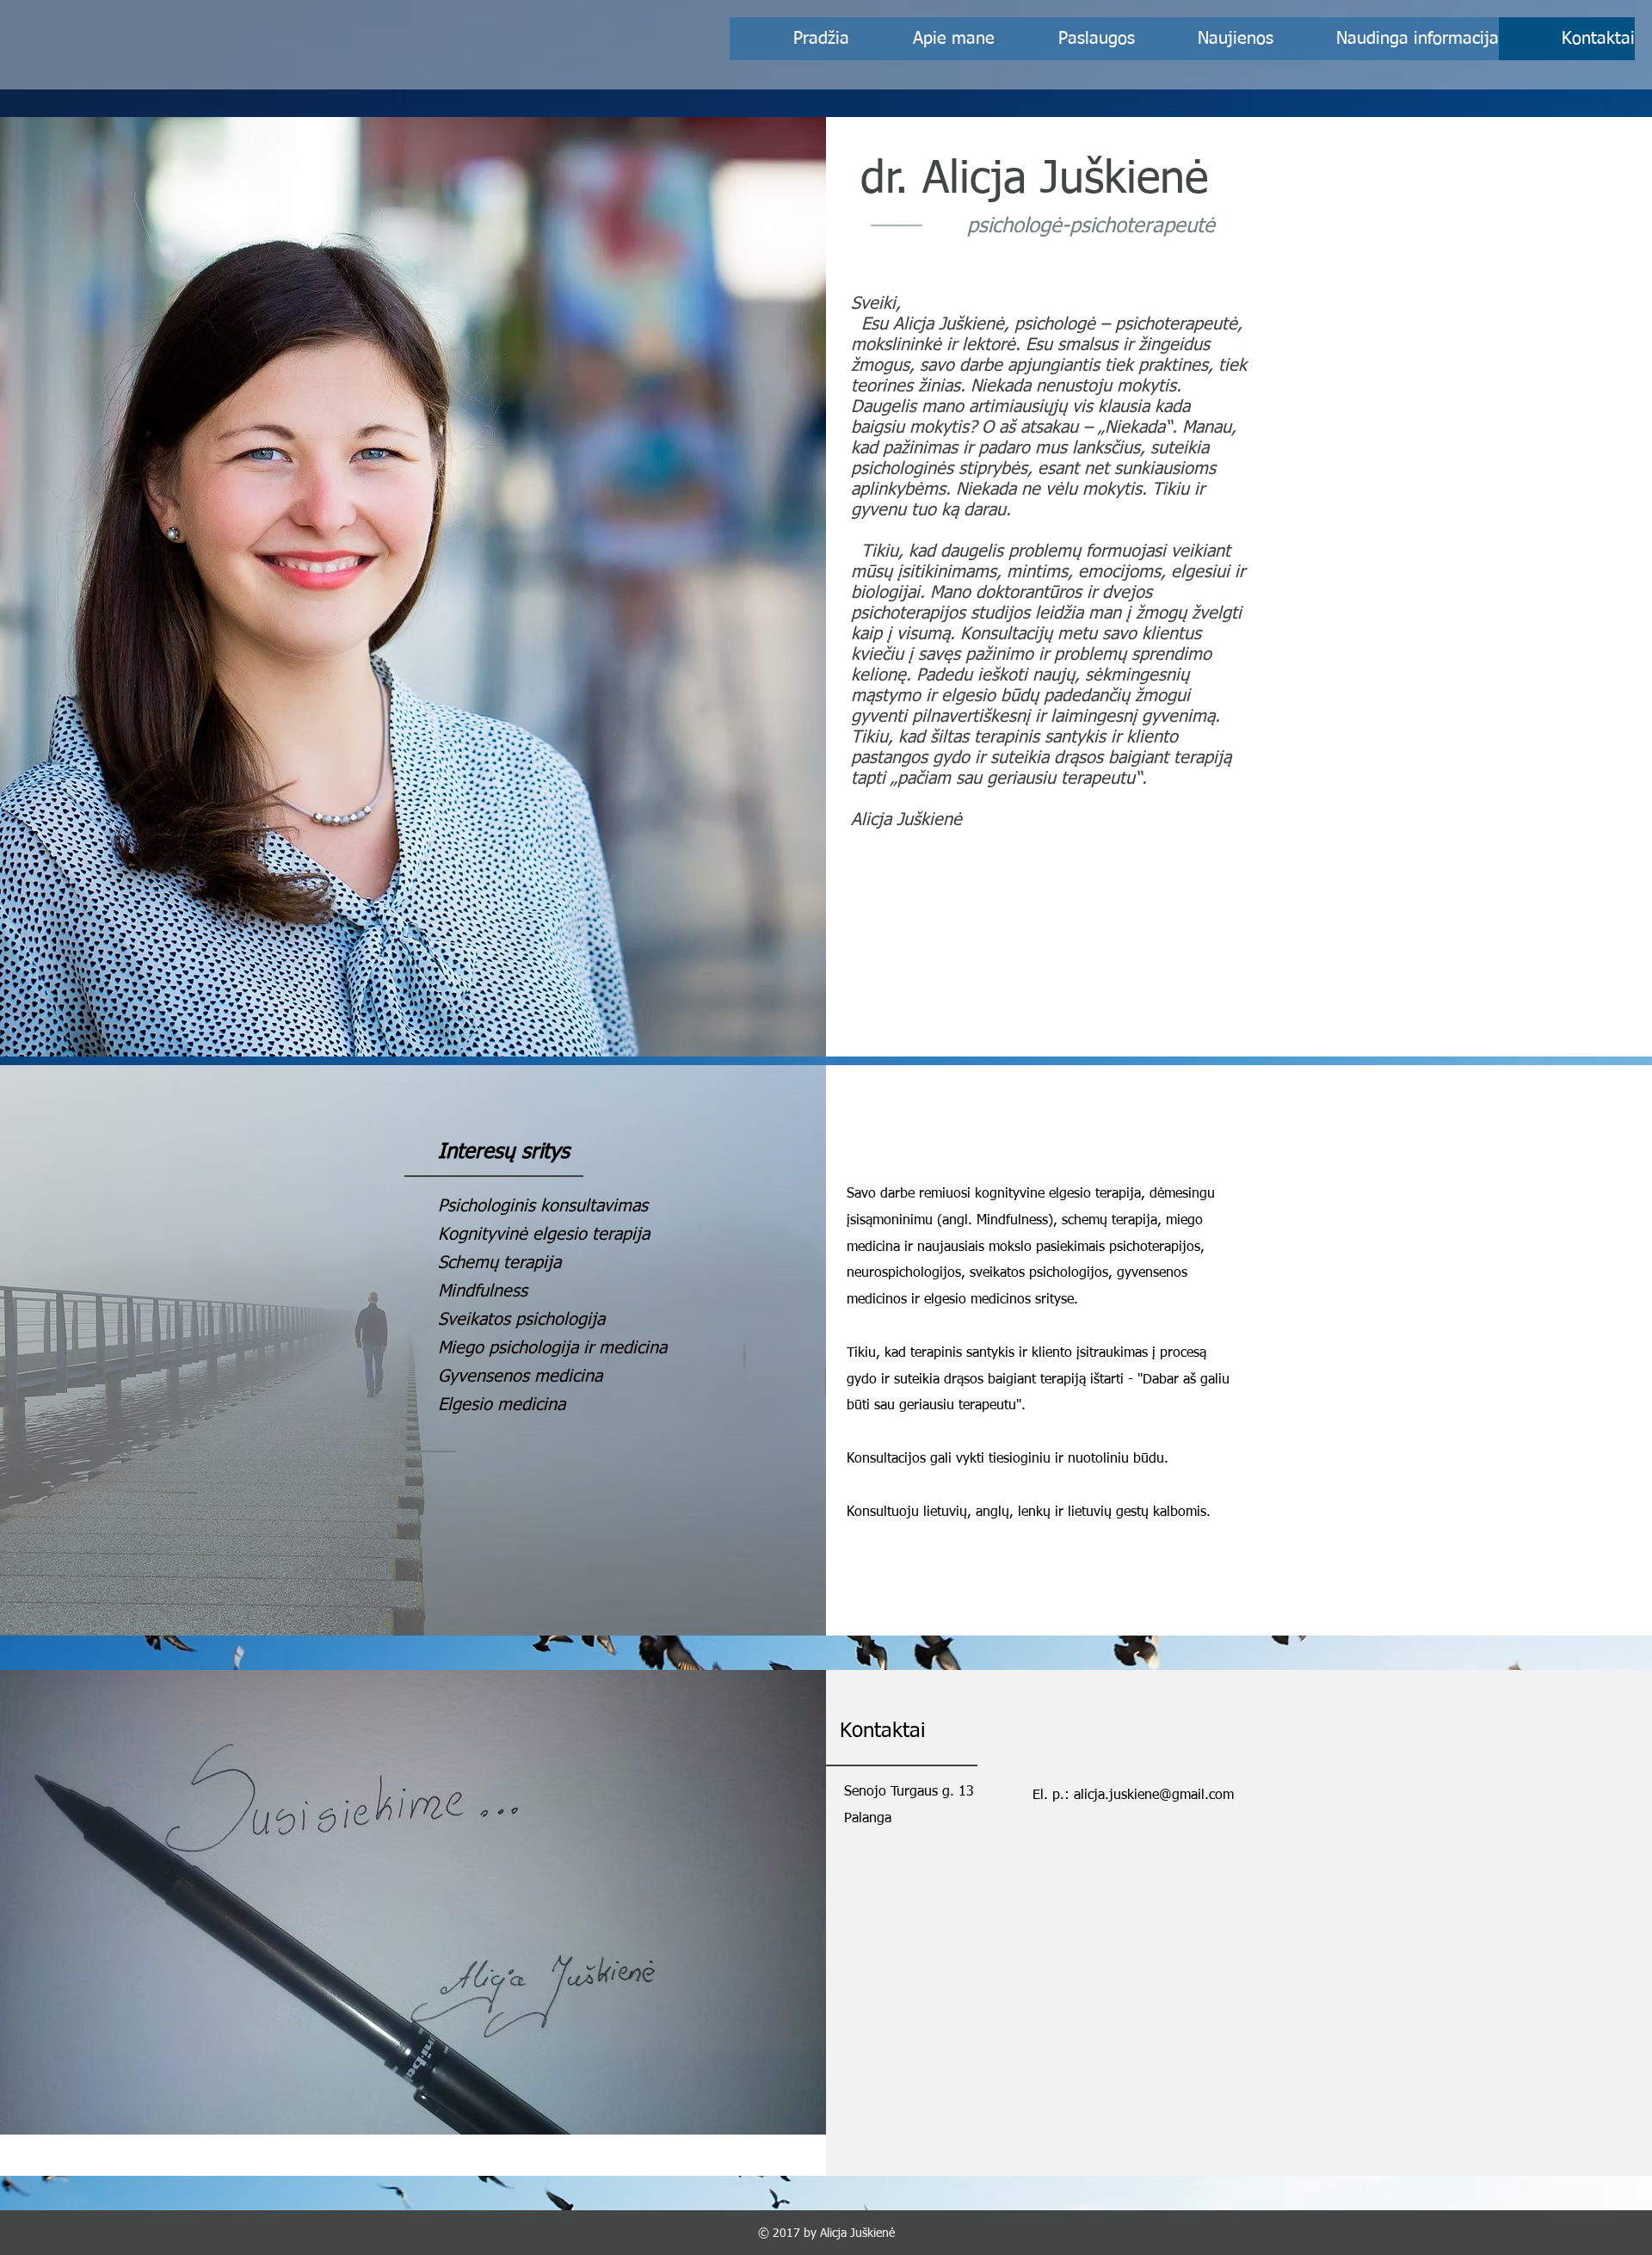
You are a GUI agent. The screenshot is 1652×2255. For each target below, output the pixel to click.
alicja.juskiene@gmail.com (1154, 1796)
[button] (1386, 39)
